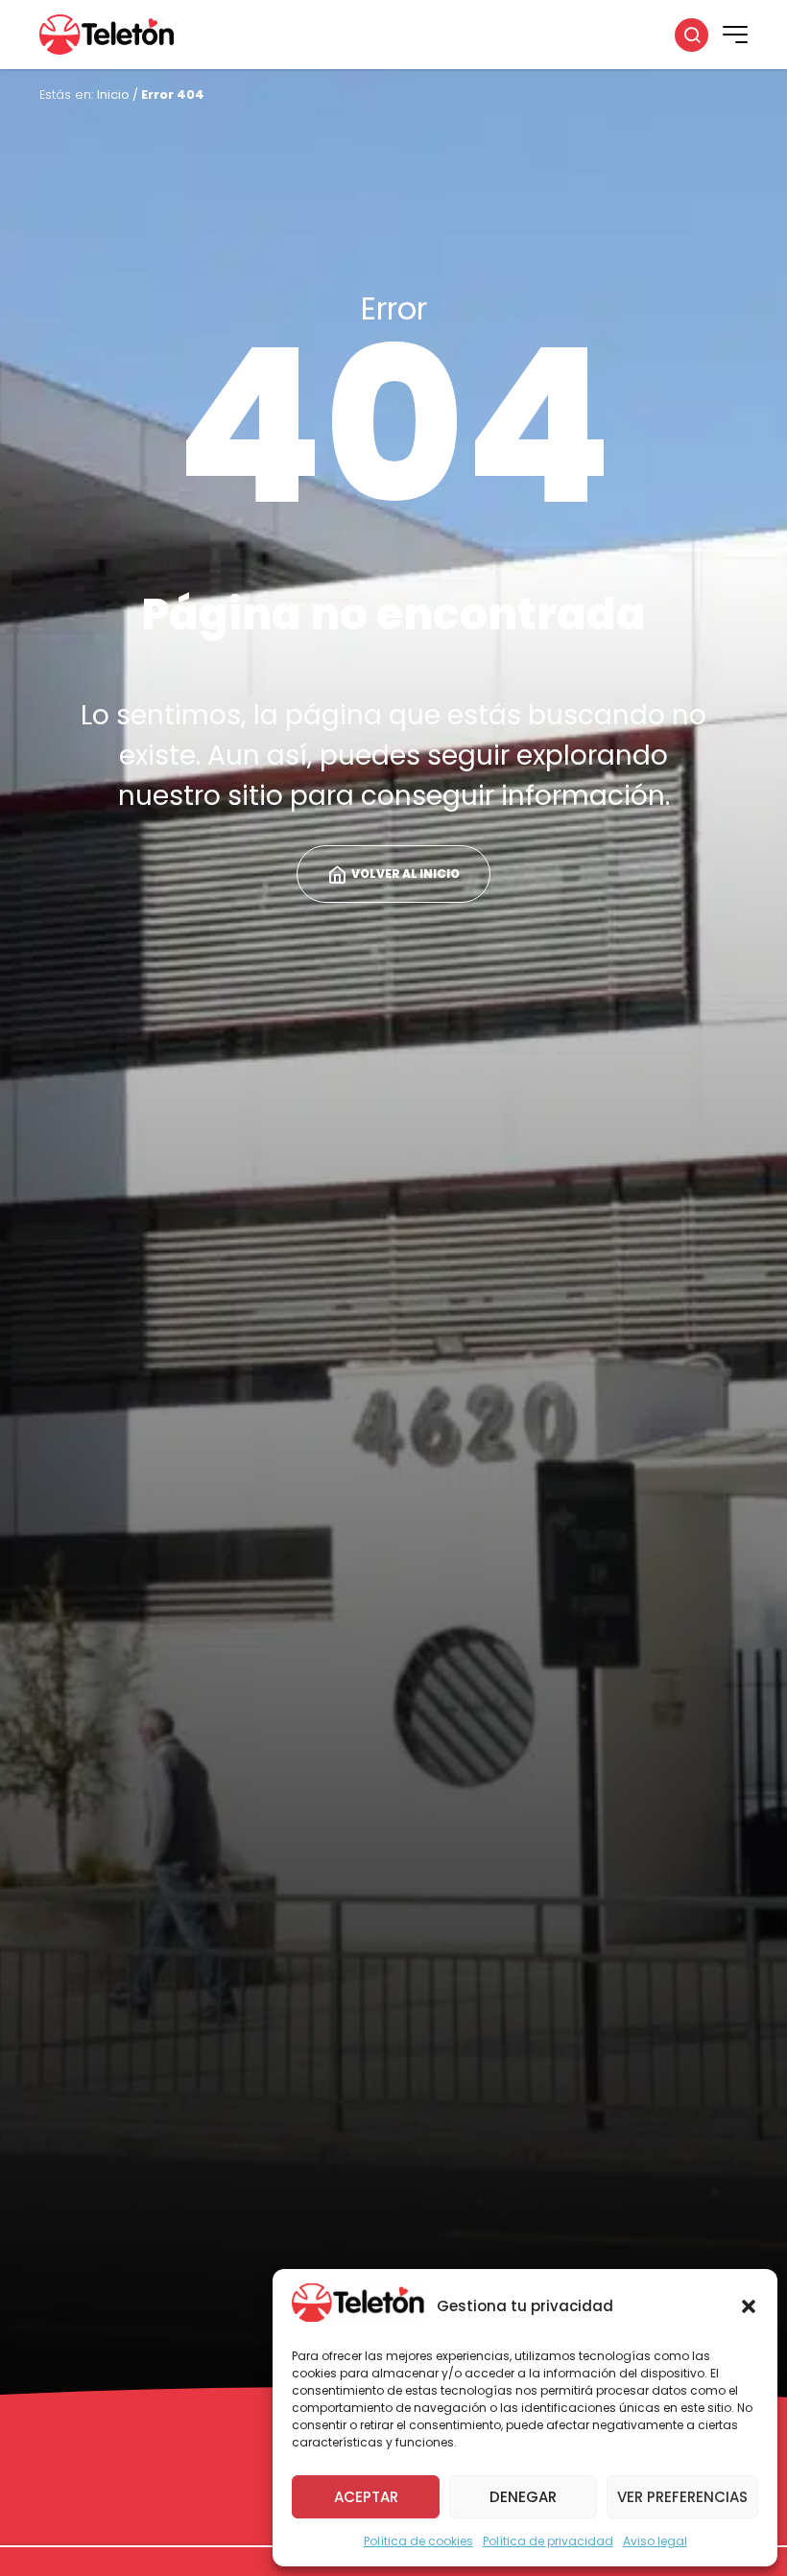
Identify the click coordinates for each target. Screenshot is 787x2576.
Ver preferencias (682, 2497)
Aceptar (366, 2497)
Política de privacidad (548, 2541)
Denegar (523, 2497)
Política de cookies (418, 2541)
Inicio (113, 95)
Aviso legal (655, 2541)
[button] (749, 2306)
